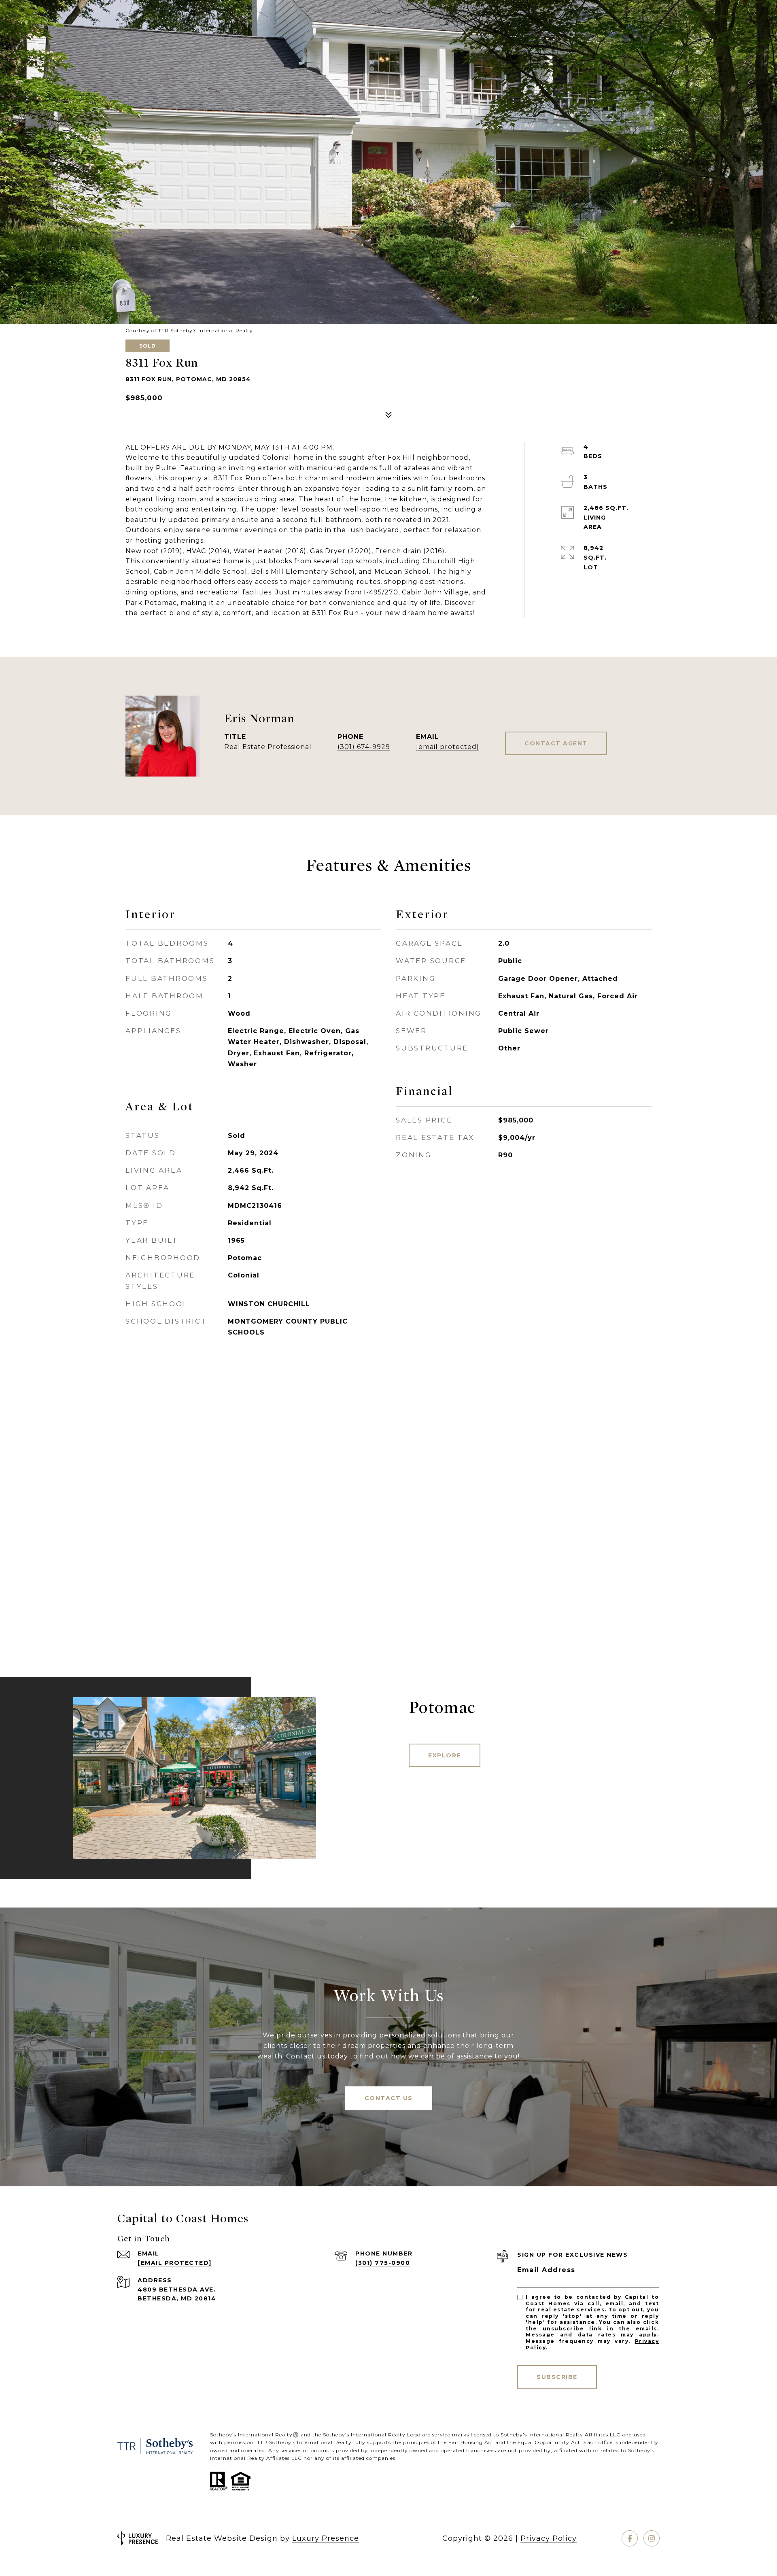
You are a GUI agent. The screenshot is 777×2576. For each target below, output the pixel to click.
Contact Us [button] (389, 2098)
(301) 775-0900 (383, 2263)
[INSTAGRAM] (652, 2538)
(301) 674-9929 (364, 747)
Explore (445, 1755)
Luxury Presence (326, 2538)
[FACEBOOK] (630, 2538)
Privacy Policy (549, 2538)
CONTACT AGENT (556, 743)
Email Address (546, 2270)
